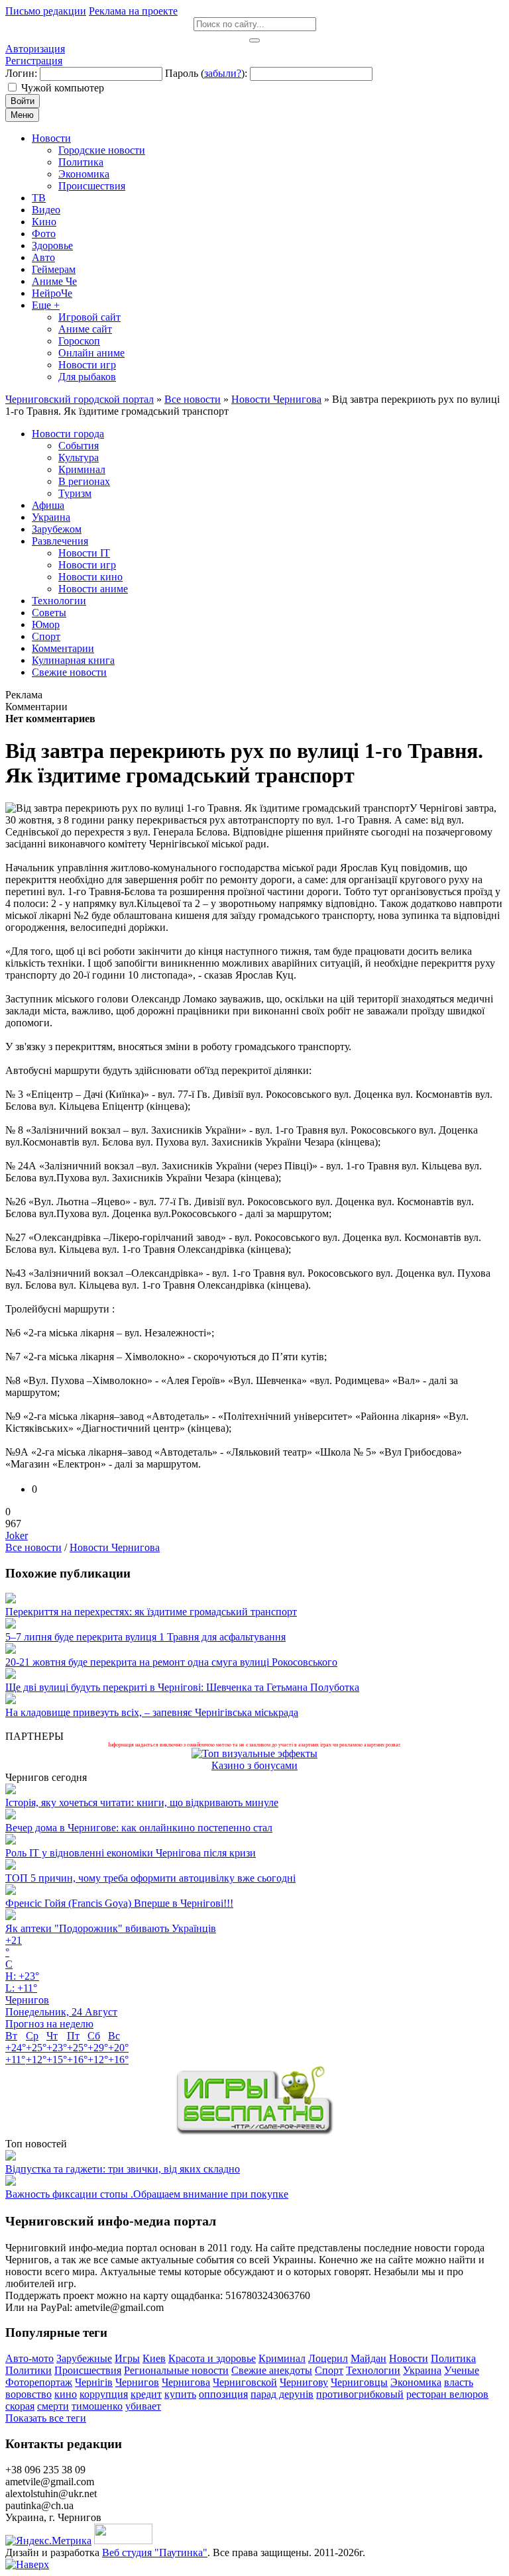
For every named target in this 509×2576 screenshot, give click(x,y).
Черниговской (245, 2382)
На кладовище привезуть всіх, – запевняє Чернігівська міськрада (152, 1712)
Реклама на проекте (133, 11)
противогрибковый (360, 2394)
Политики (28, 2370)
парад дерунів (282, 2394)
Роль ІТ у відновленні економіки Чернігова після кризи (131, 1853)
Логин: (21, 73)
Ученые (462, 2370)
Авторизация (35, 49)
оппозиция (223, 2394)
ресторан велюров (447, 2394)
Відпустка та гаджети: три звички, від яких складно (123, 2169)
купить (180, 2394)
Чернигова (186, 2382)
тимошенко (97, 2406)
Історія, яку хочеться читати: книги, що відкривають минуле (142, 1802)
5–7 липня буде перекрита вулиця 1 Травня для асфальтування (145, 1637)
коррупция (104, 2394)
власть (459, 2382)
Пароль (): (206, 73)
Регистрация (34, 61)
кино (66, 2394)
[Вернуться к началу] (27, 2564)
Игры (127, 2358)
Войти (23, 101)
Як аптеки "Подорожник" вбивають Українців (111, 1928)
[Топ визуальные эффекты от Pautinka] (254, 1753)
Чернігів (94, 2382)
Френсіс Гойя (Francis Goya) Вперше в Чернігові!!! (119, 1903)
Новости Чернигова (115, 1547)
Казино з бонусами (254, 1765)
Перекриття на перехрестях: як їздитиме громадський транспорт (151, 1612)
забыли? (223, 73)
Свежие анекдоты (272, 2370)
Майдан (368, 2358)
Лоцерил (328, 2358)
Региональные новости (176, 2370)
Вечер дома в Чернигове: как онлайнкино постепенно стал (139, 1828)
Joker (17, 1535)
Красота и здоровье (212, 2358)
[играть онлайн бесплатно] (254, 2132)
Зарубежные (84, 2358)
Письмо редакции (46, 11)
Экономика (416, 2382)
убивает (143, 2406)
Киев (154, 2358)
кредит (146, 2394)
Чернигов (137, 2382)
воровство (28, 2394)
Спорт (329, 2370)
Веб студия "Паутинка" (155, 2552)
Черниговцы (359, 2382)
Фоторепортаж (39, 2382)
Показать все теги (46, 2418)
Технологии (373, 2370)
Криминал (282, 2358)
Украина (422, 2370)
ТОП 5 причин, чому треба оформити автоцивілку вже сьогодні (150, 1878)
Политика (453, 2358)
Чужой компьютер (63, 88)
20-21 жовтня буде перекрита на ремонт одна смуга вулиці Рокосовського (171, 1662)
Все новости (33, 1547)
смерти (53, 2406)
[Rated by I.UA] (123, 2541)
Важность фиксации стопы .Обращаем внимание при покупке (147, 2194)
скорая (20, 2406)
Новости (409, 2358)
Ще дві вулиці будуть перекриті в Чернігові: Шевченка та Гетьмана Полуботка (182, 1687)
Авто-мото (29, 2358)
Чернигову (304, 2382)
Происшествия (88, 2370)
